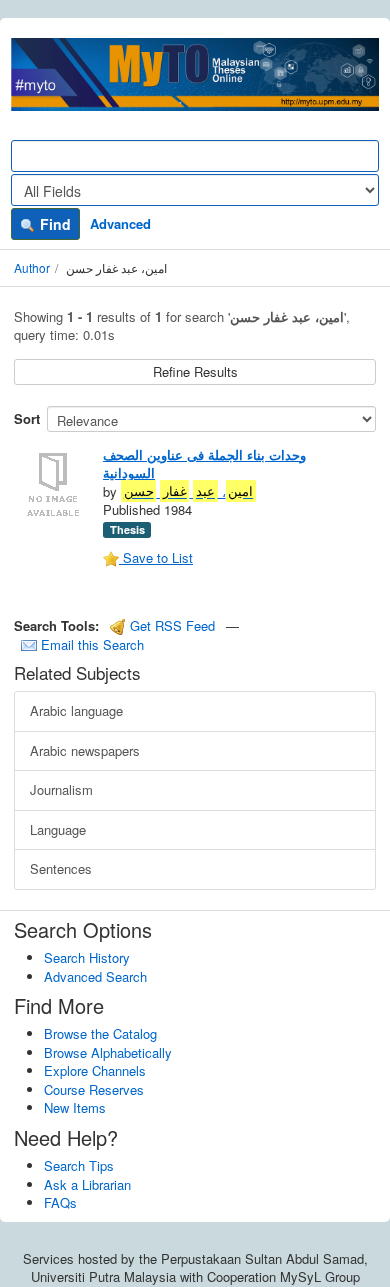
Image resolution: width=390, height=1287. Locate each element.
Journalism (61, 789)
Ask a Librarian (87, 1184)
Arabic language (76, 710)
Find (53, 224)
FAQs (60, 1202)
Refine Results (195, 371)
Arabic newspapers (85, 750)
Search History (87, 957)
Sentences (61, 868)
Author (32, 267)
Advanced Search (95, 976)
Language (58, 829)
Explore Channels (95, 1070)
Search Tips (79, 1165)
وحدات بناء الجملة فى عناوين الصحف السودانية (204, 464)
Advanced (120, 223)
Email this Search (90, 644)
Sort (27, 418)
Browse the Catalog (100, 1033)
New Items (75, 1107)
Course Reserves (94, 1089)
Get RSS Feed (170, 625)
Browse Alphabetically (108, 1052)
